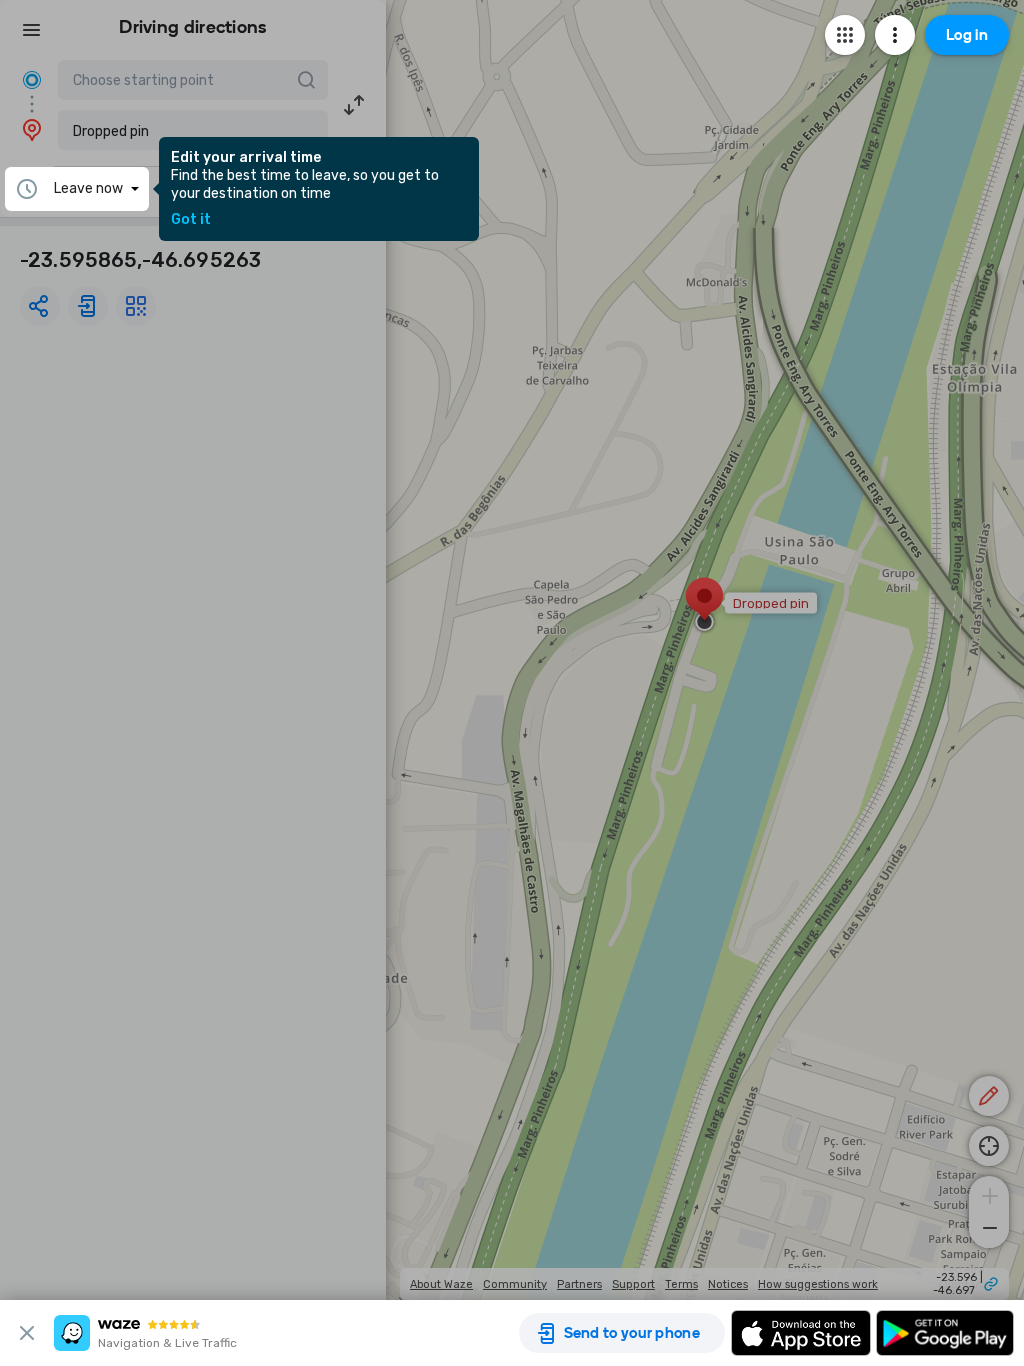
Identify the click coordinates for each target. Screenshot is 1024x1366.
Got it (191, 220)
